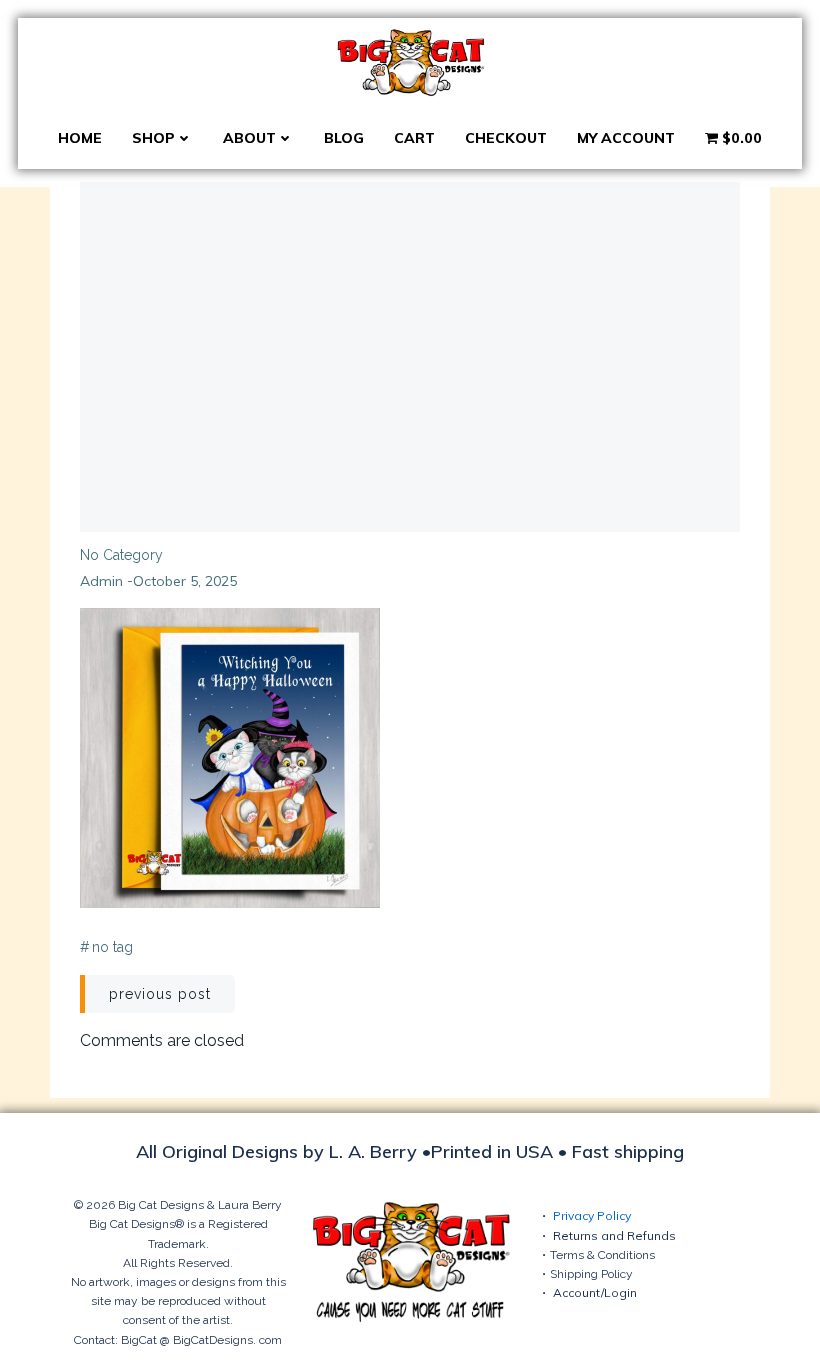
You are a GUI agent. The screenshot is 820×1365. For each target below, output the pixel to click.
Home (80, 138)
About (249, 138)
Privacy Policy (592, 1215)
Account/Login (595, 1292)
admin (101, 581)
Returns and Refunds (614, 1235)
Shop (153, 138)
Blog (344, 138)
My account (626, 138)
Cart (414, 138)
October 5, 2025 (185, 581)
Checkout (506, 138)
